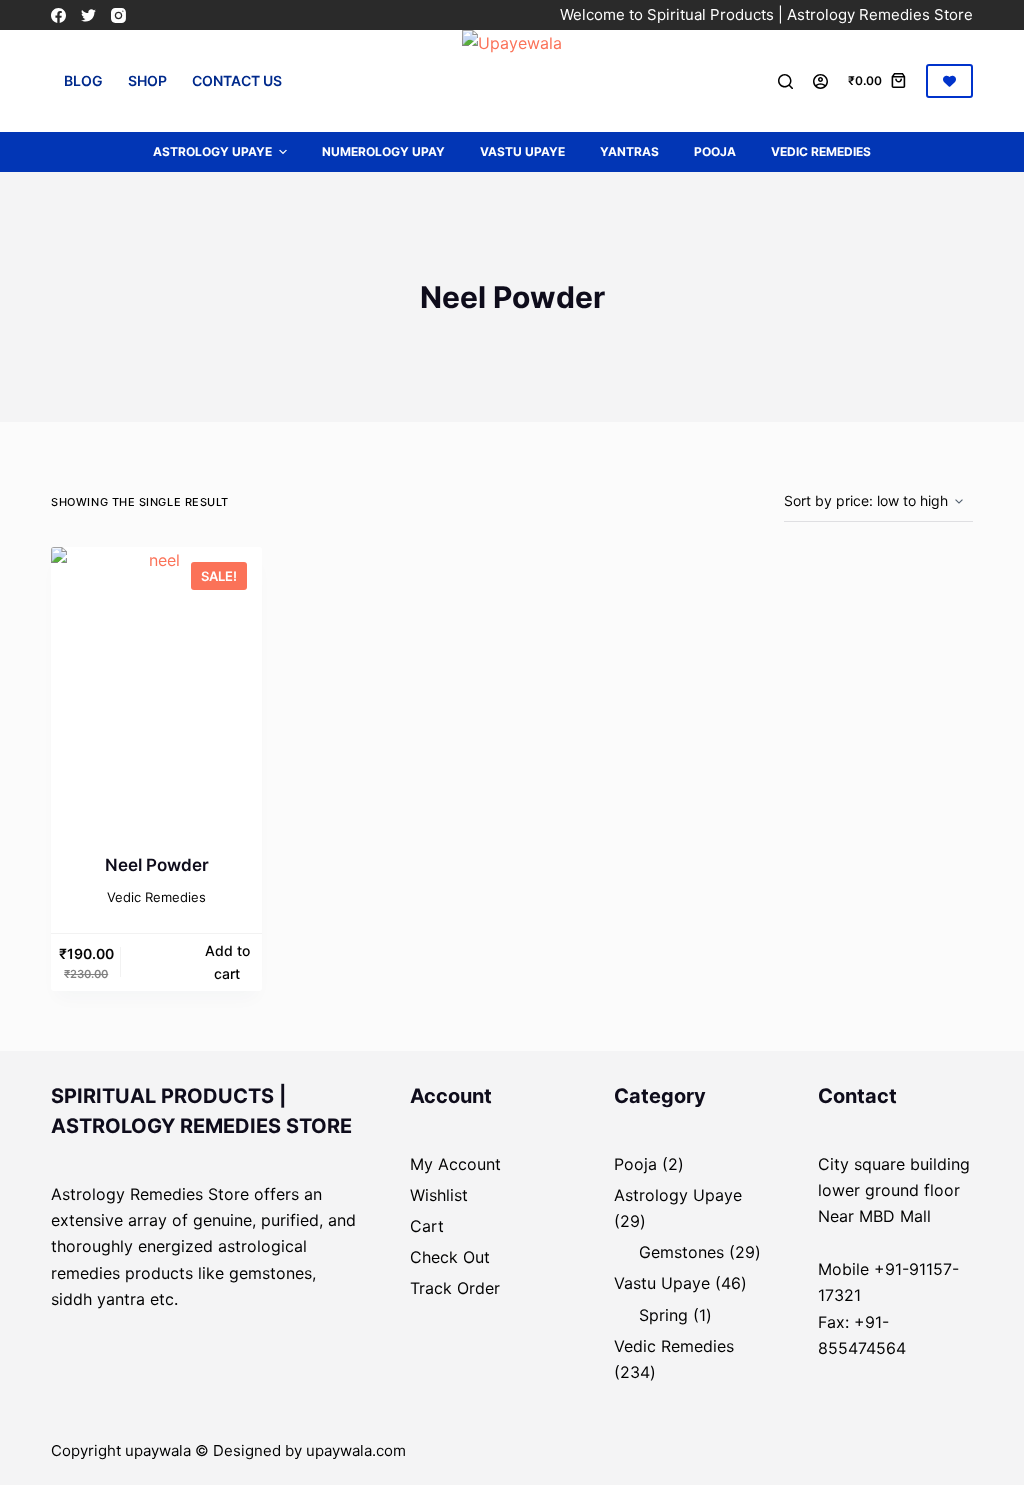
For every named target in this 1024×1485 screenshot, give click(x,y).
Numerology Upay (383, 151)
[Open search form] (785, 81)
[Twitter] (88, 15)
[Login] (820, 81)
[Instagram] (118, 15)
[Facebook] (58, 15)
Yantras (629, 151)
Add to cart (227, 962)
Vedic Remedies (821, 151)
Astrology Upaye (212, 151)
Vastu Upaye (522, 151)
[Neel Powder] (156, 687)
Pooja (715, 151)
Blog (83, 80)
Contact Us (237, 80)
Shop (147, 80)
